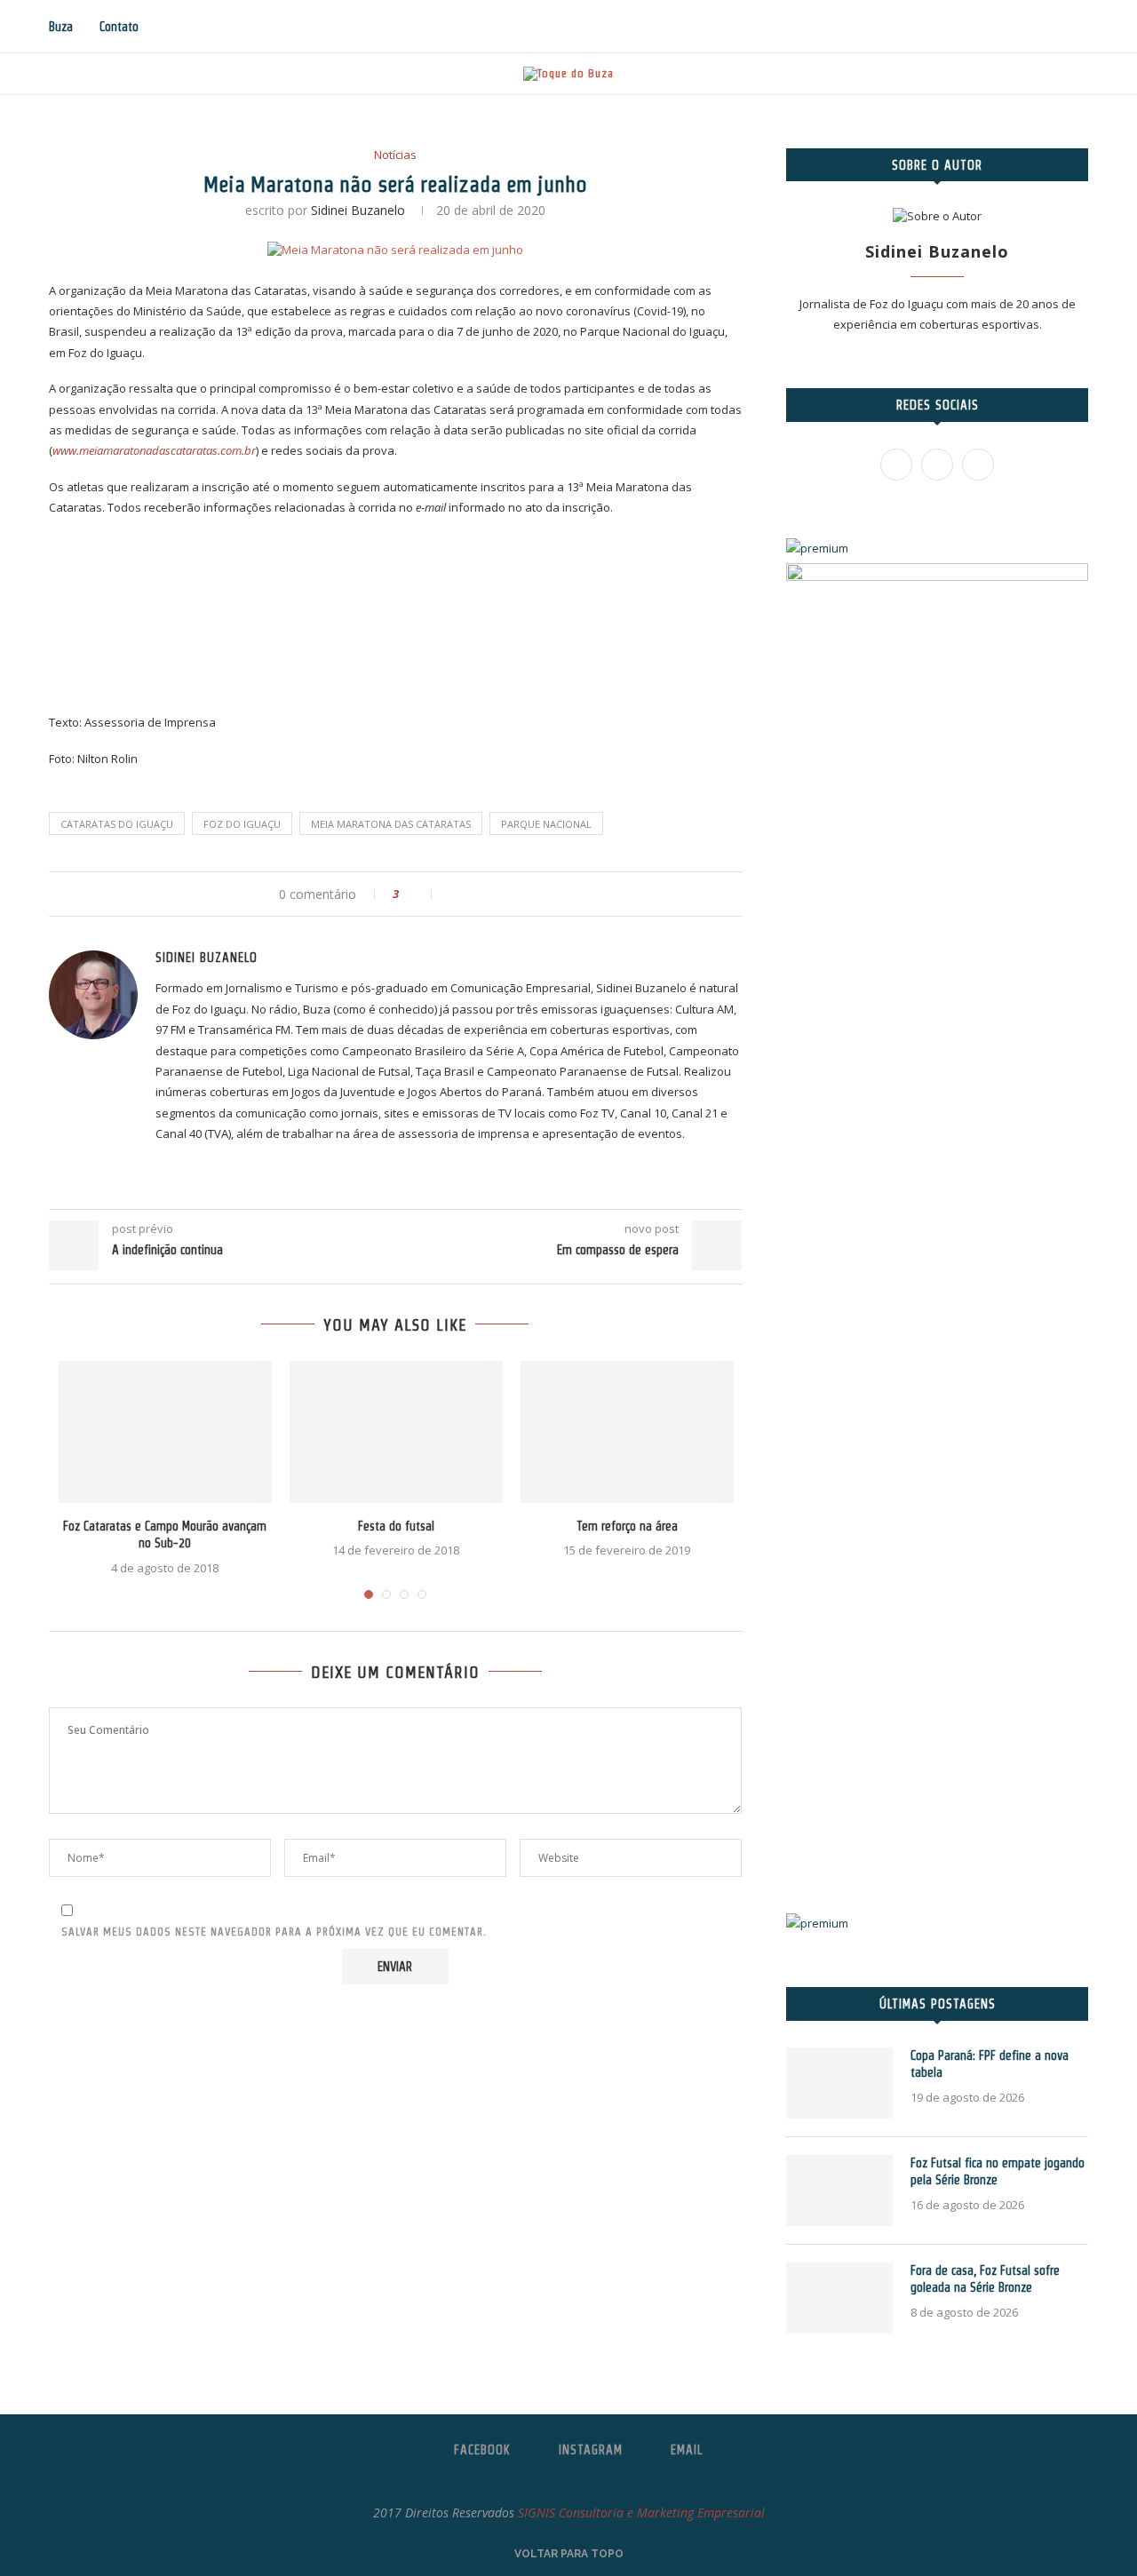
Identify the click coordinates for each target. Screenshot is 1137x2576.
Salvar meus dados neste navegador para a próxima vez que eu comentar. (274, 1932)
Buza (61, 27)
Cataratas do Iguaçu (117, 824)
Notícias (395, 155)
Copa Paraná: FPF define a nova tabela (990, 2064)
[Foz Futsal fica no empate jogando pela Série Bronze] (839, 2190)
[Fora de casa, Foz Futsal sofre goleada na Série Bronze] (839, 2298)
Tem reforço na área (627, 1526)
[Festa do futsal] (396, 1432)
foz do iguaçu (242, 824)
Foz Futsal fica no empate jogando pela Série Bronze (998, 2172)
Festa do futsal (396, 1526)
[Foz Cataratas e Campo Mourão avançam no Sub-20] (165, 1432)
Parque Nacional (546, 824)
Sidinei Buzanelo (358, 210)
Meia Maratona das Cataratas (391, 824)
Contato (119, 27)
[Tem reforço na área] (627, 1432)
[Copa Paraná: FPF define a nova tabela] (839, 2083)
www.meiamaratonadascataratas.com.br (154, 450)
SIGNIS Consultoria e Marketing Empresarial (641, 2512)
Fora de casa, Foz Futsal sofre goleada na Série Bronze (985, 2279)
